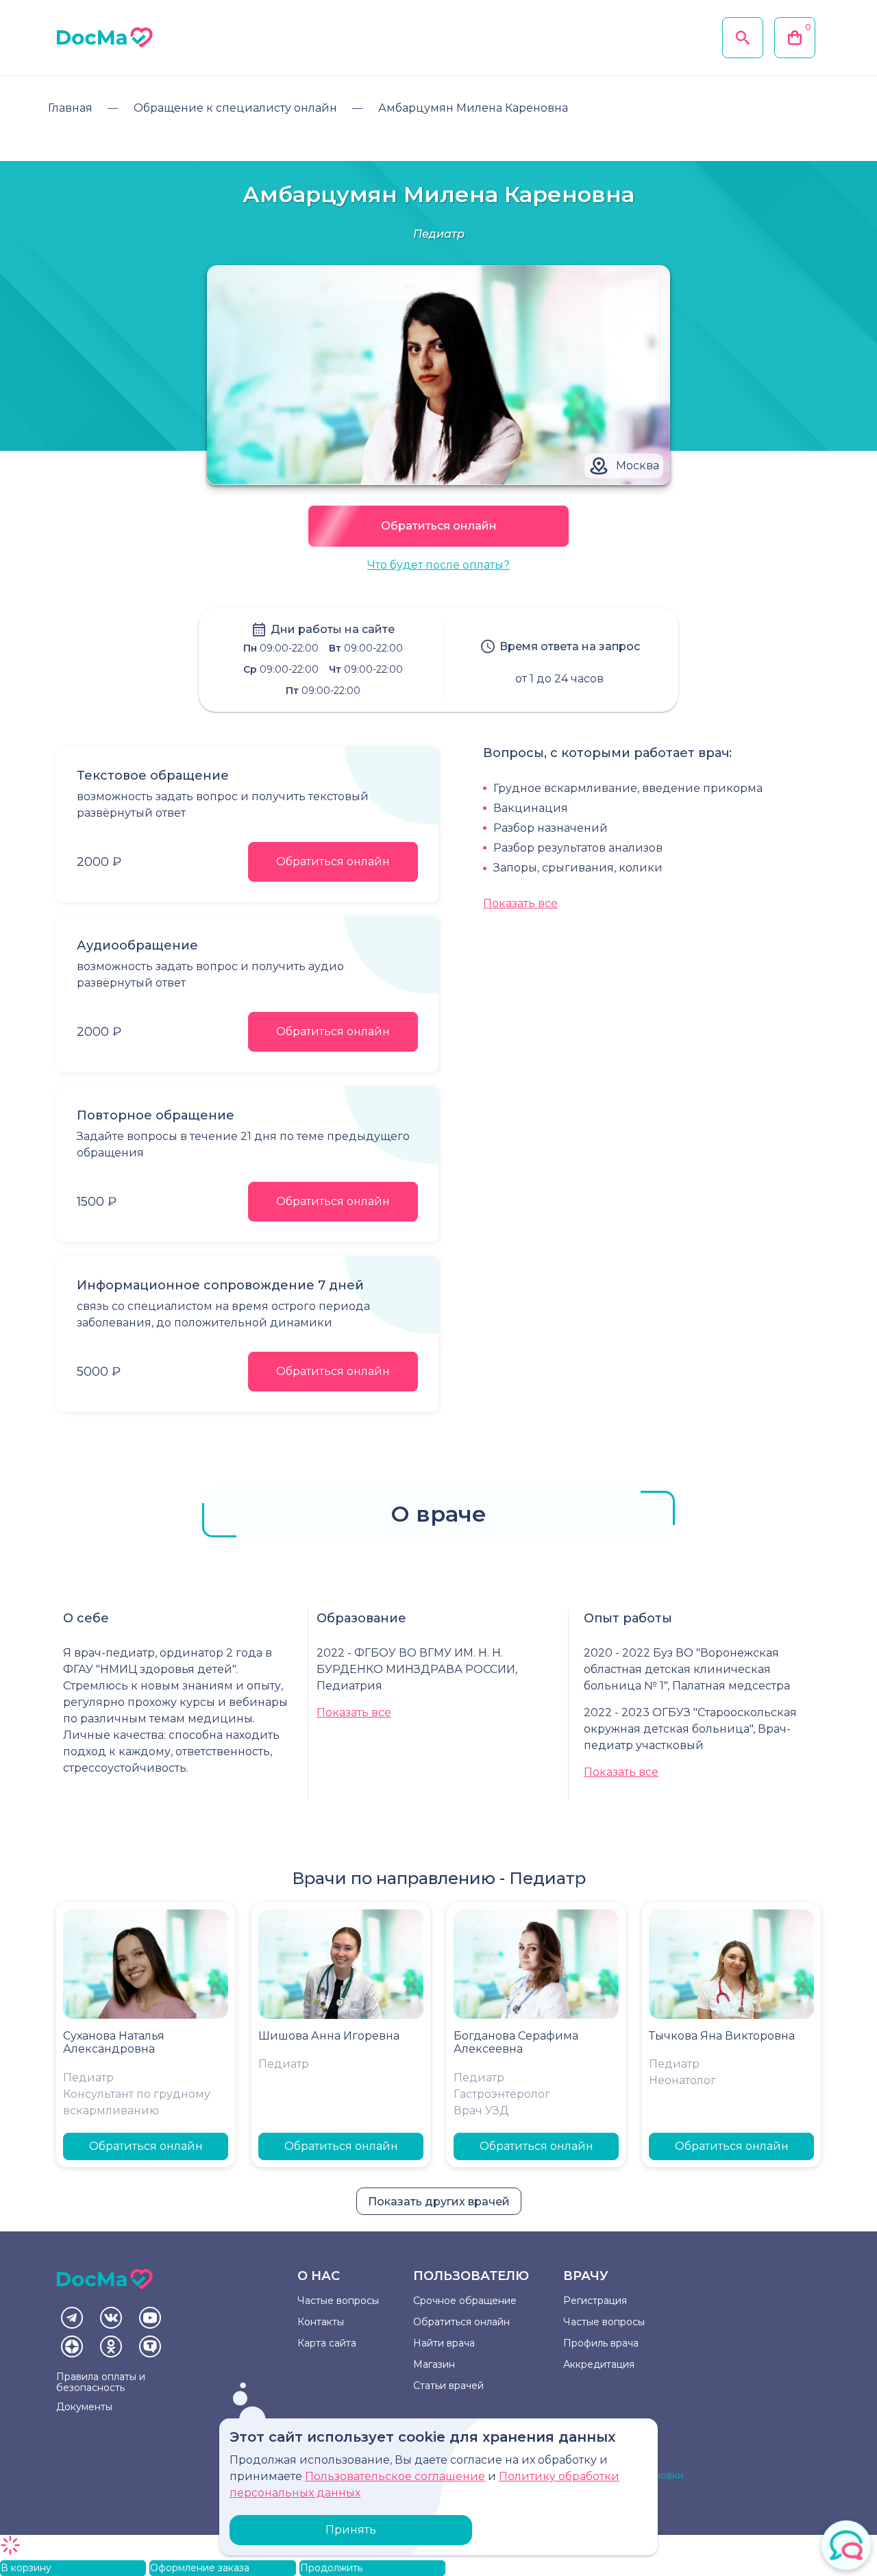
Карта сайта (327, 2343)
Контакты (321, 2322)
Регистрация (595, 2301)
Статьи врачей (448, 2386)
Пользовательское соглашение (395, 2476)
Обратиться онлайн (439, 526)
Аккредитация (599, 2364)
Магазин (434, 2364)
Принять (351, 2530)
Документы (84, 2407)
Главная (70, 108)
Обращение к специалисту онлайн (235, 108)
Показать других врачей (439, 2202)
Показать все (520, 903)
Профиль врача (601, 2343)
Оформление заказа (200, 2568)
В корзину (26, 2568)
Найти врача (444, 2343)
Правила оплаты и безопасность (101, 2382)
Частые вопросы (338, 2301)
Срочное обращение (465, 2301)
